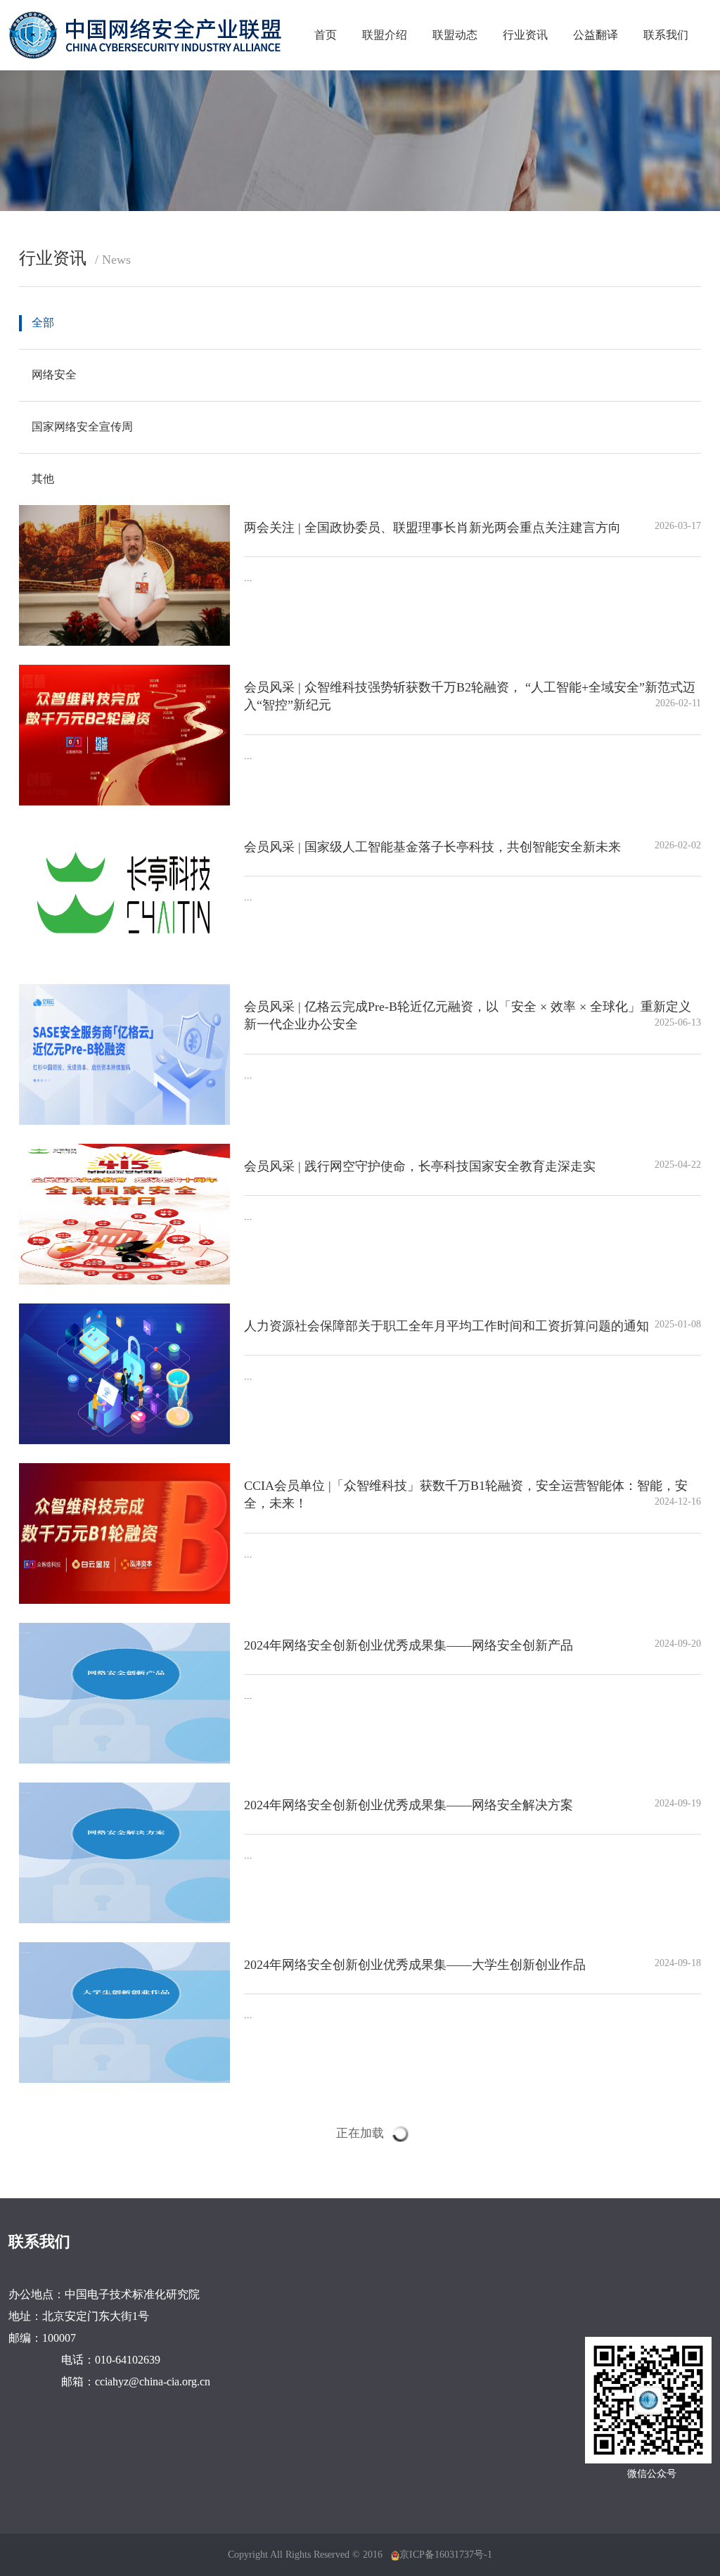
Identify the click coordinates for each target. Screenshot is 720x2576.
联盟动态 (455, 35)
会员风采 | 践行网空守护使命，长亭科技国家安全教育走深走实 (472, 1166)
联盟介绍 (385, 35)
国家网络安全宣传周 (82, 427)
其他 (43, 479)
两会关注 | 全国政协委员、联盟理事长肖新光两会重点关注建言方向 (472, 528)
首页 (326, 35)
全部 (43, 323)
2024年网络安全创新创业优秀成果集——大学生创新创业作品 (472, 1965)
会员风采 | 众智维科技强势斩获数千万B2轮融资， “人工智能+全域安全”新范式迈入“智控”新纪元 (472, 696)
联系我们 (666, 35)
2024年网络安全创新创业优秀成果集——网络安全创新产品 (472, 1645)
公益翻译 (596, 35)
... (248, 578)
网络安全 (54, 375)
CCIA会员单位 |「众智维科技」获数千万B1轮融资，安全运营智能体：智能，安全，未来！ (472, 1495)
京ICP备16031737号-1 (446, 2555)
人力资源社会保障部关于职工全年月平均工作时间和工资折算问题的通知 (472, 1326)
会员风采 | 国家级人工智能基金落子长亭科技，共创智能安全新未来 (472, 847)
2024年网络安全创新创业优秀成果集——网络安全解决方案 (472, 1805)
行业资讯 (525, 35)
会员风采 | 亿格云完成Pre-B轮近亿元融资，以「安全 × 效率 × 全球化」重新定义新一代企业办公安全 (472, 1016)
